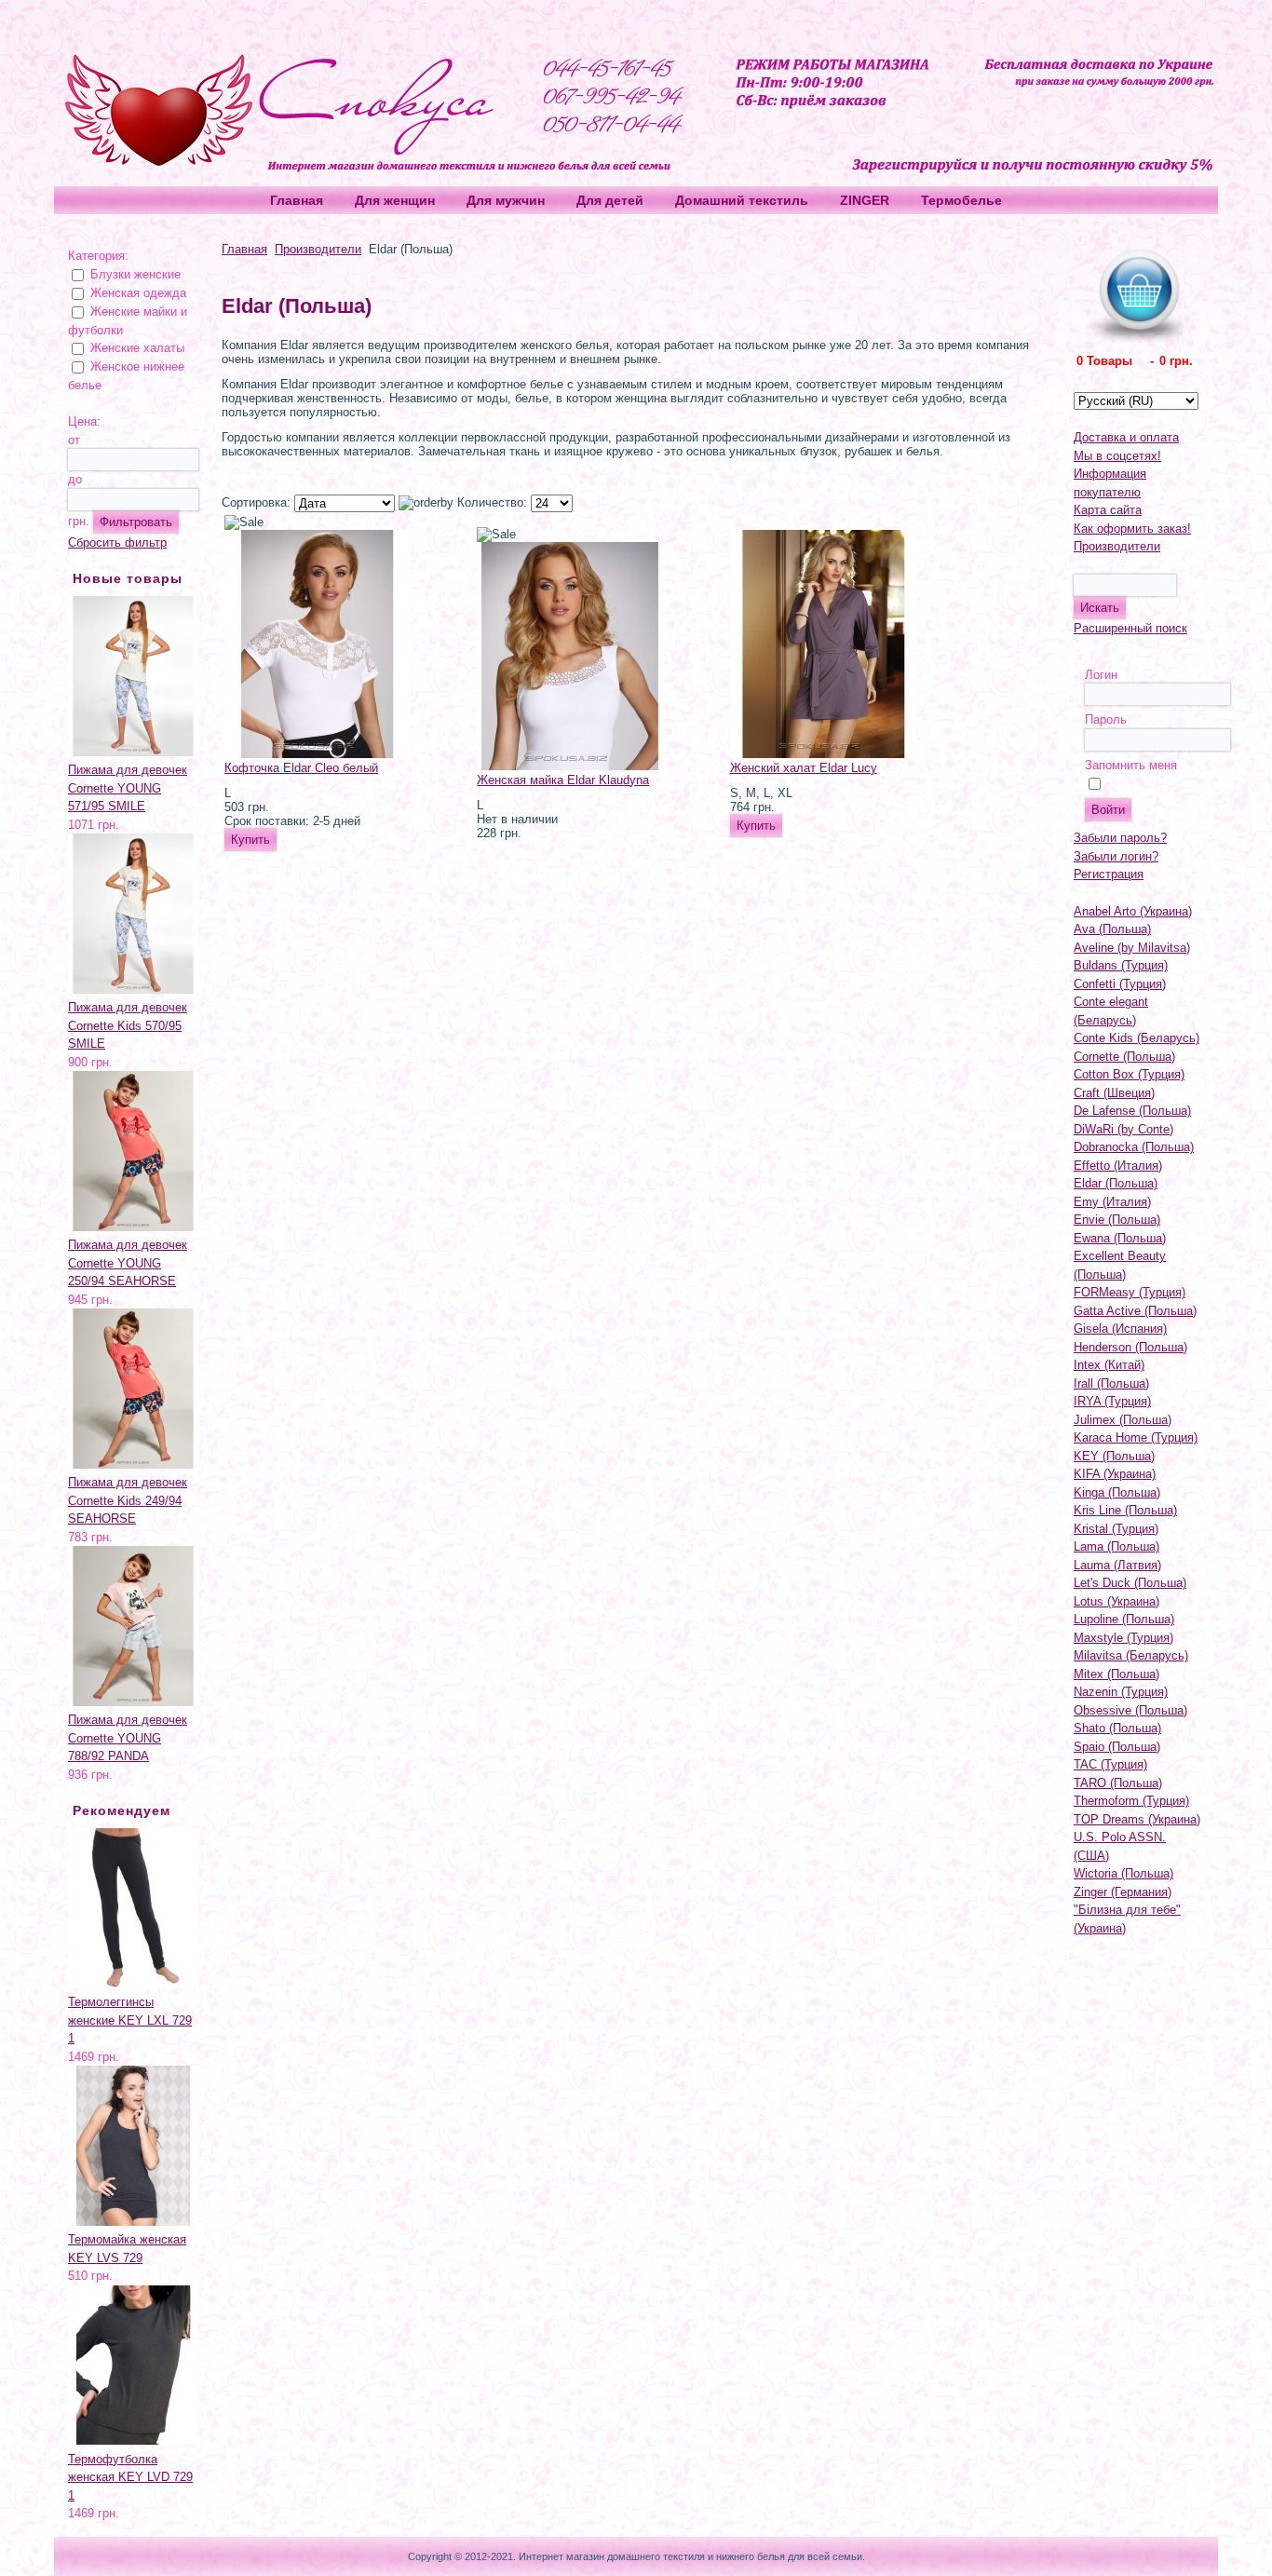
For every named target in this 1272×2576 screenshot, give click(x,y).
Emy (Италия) (1112, 1202)
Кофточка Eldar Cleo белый (301, 768)
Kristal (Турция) (1116, 1529)
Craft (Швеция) (1114, 1093)
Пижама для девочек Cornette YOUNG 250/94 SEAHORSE (128, 1263)
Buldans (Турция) (1121, 965)
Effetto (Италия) (1118, 1166)
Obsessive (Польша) (1130, 1710)
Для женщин (395, 200)
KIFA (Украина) (1115, 1474)
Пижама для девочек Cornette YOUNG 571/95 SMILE (128, 788)
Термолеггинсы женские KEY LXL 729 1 (130, 2020)
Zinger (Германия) (1123, 1892)
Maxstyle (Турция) (1123, 1638)
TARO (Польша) (1118, 1783)
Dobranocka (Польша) (1134, 1147)
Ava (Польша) (1112, 929)
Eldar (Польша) (1116, 1183)
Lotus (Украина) (1116, 1601)
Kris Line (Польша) (1125, 1510)
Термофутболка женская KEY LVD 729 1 (130, 2477)
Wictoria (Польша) (1123, 1873)
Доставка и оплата (1126, 437)
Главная (297, 200)
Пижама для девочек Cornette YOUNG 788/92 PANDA (128, 1738)
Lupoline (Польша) (1124, 1619)
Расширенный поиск (1130, 628)
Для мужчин (506, 200)
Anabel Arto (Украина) (1133, 911)
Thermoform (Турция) (1131, 1801)
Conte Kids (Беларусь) (1137, 1038)
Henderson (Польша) (1130, 1347)
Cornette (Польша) (1124, 1057)
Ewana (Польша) (1120, 1238)
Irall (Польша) (1111, 1383)
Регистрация (1109, 874)
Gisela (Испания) (1120, 1329)
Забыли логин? (1116, 856)
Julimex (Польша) (1123, 1420)
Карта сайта (1108, 510)
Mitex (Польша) (1116, 1674)
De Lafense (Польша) (1132, 1111)
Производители (318, 249)
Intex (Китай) (1109, 1365)
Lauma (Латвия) (1117, 1565)
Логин (1101, 675)
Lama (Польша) (1116, 1546)
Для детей (610, 200)
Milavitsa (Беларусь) (1131, 1655)
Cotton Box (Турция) (1129, 1074)
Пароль (1106, 719)
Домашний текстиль (742, 200)
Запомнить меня (1131, 765)
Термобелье (961, 200)
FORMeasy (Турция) (1130, 1292)
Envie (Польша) (1117, 1220)
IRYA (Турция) (1112, 1401)
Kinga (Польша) (1117, 1492)
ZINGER (865, 200)
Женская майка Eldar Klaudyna (563, 780)
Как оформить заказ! (1132, 529)
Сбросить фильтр (117, 542)
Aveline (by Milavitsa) (1132, 948)
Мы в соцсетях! (1117, 456)
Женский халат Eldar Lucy (804, 768)
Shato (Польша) (1117, 1728)
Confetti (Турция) (1120, 984)
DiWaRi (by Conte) (1123, 1129)
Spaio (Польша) (1117, 1747)
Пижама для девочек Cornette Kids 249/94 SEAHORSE (128, 1500)
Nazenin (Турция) (1121, 1692)
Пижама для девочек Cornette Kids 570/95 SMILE (128, 1025)
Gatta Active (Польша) (1135, 1311)
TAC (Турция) (1110, 1764)
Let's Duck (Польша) (1130, 1583)
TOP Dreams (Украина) (1137, 1819)
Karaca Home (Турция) (1136, 1437)
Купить (250, 840)
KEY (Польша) (1114, 1456)
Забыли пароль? (1120, 838)
